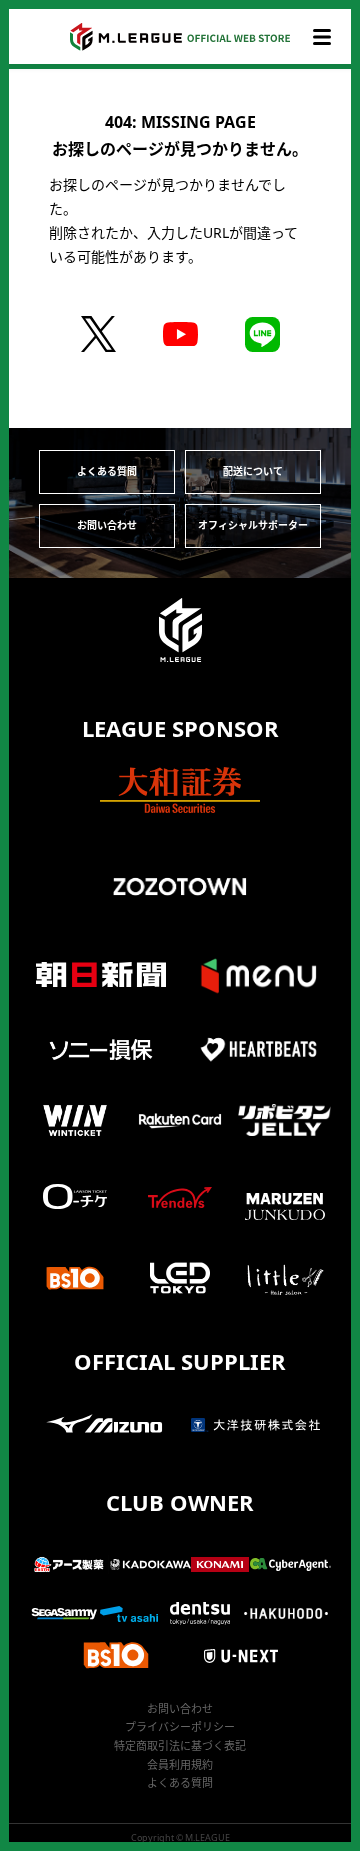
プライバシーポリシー (180, 1726)
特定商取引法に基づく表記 (180, 1745)
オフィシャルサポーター (253, 525)
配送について (253, 471)
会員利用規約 (180, 1764)
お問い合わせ (107, 525)
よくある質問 (107, 471)
